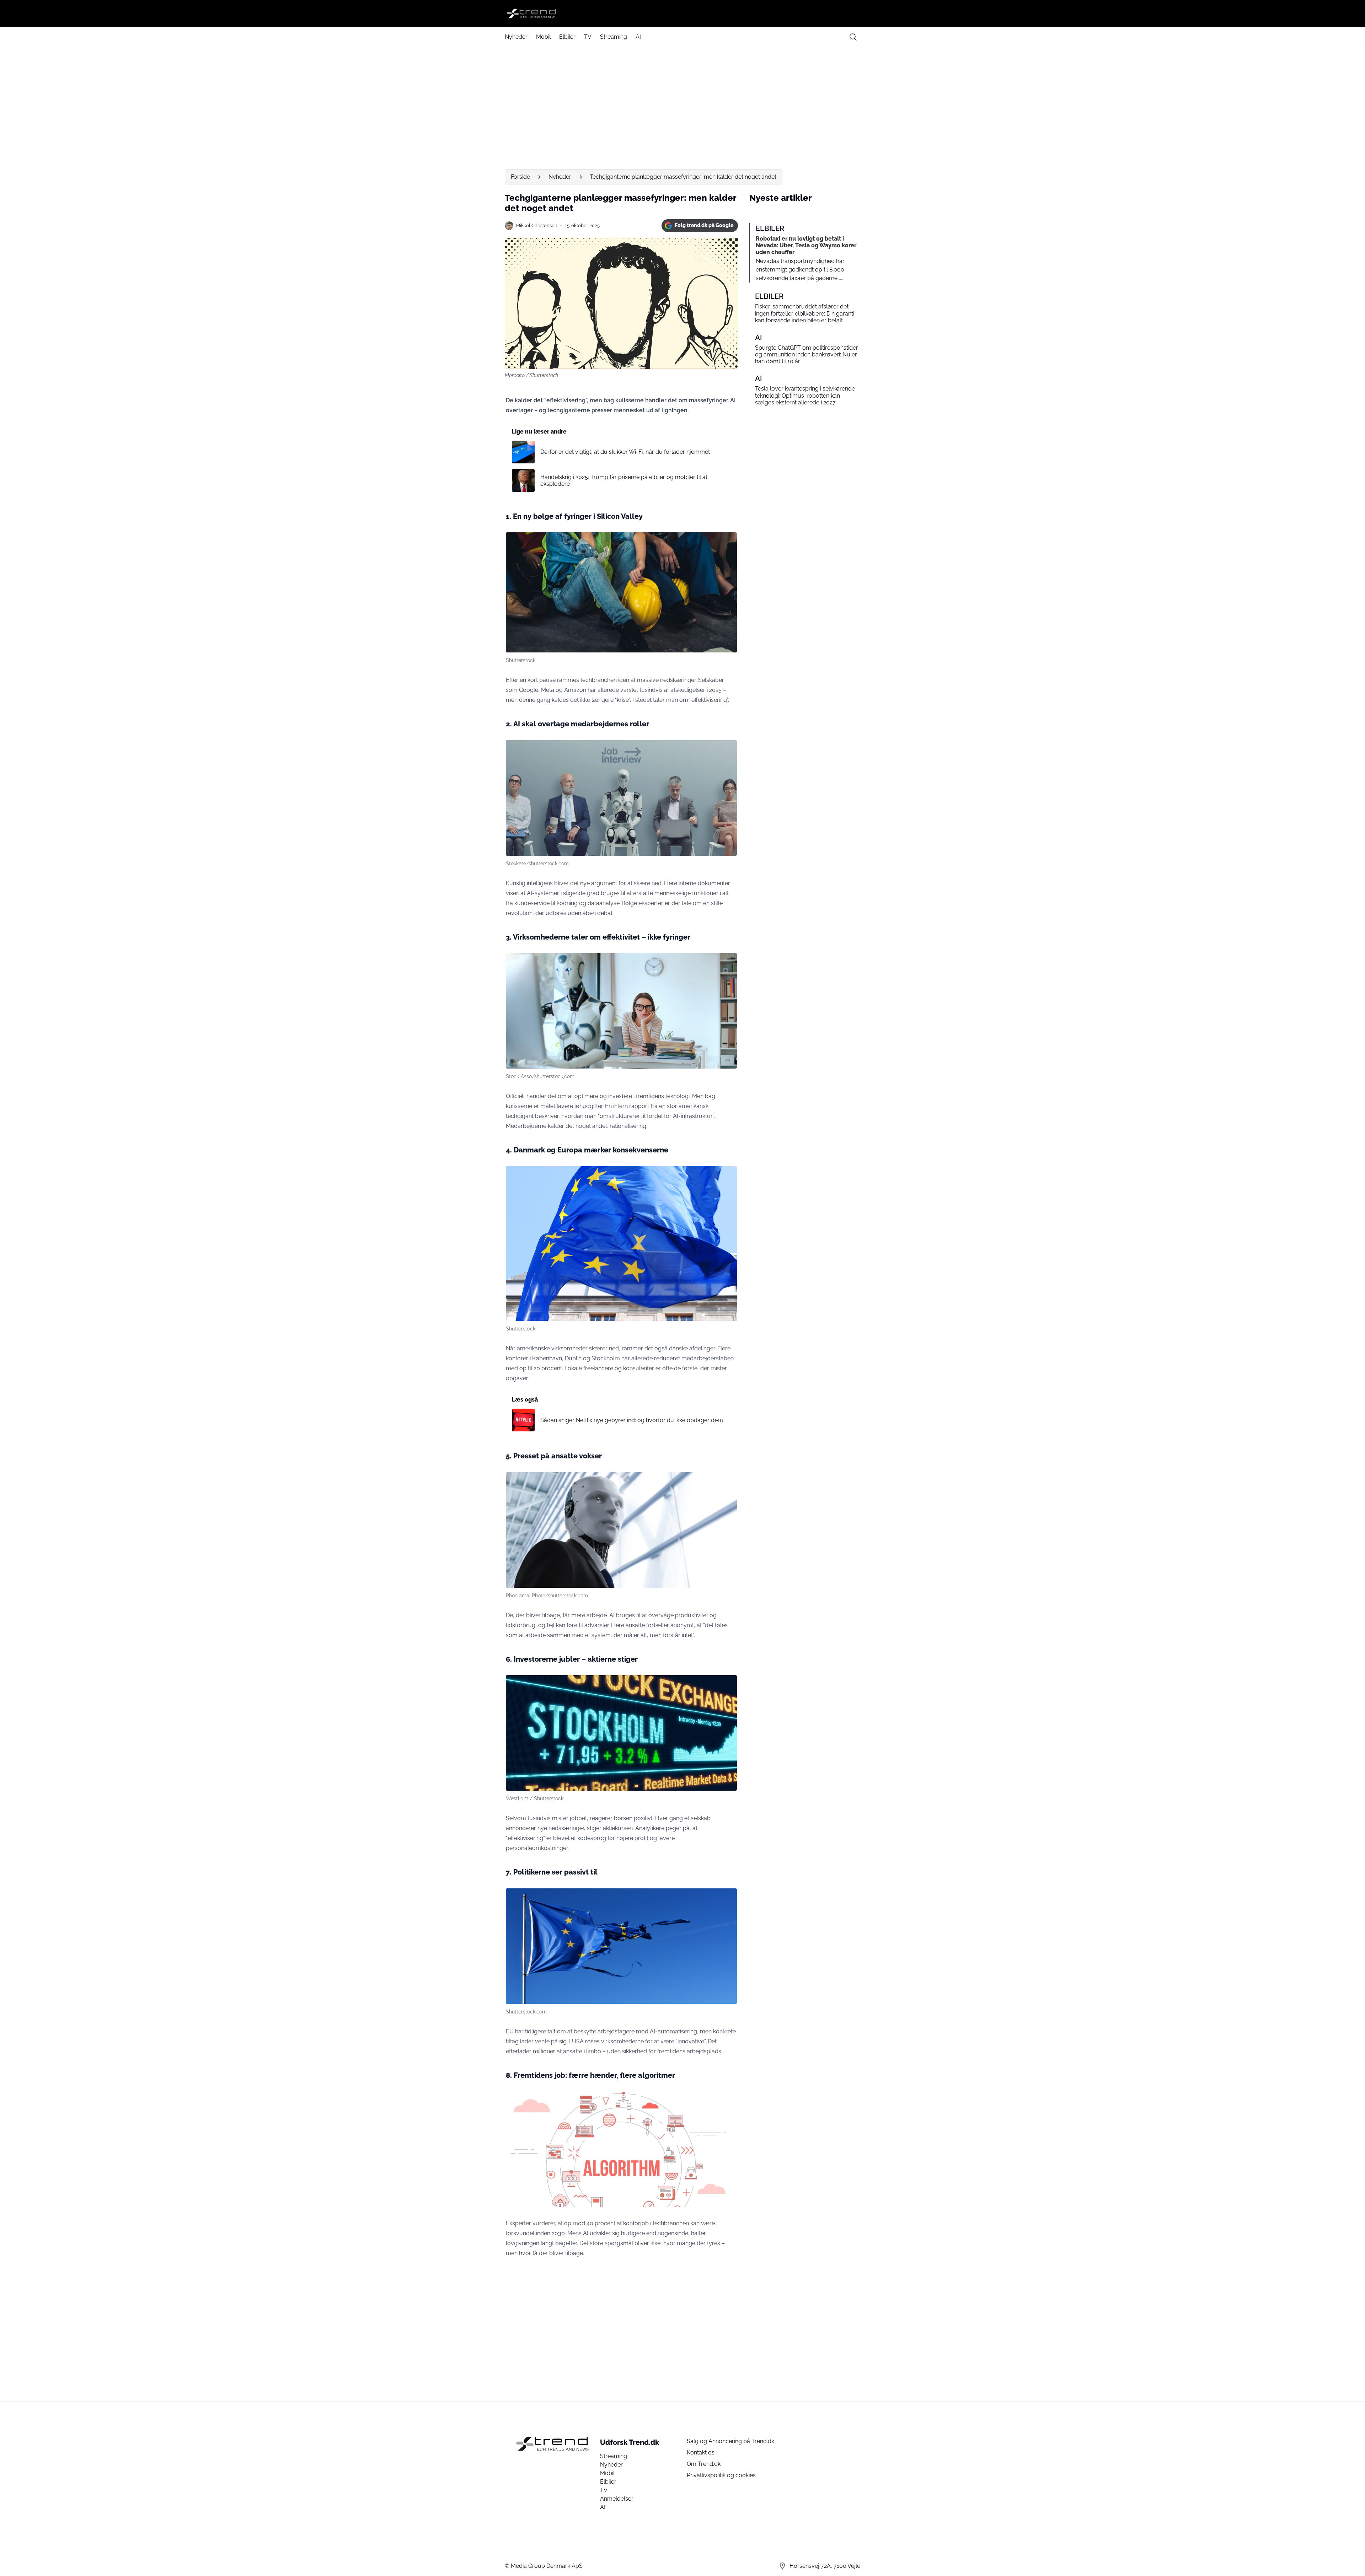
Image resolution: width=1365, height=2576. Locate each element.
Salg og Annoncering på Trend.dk (730, 2441)
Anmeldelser (617, 2499)
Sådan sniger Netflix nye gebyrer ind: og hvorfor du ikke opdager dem (632, 1420)
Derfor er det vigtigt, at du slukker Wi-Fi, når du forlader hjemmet (625, 452)
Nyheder (516, 37)
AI (638, 37)
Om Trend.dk (704, 2464)
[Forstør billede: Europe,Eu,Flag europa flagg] (728, 1176)
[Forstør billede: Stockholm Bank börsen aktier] (728, 1684)
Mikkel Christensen (537, 225)
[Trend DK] (682, 14)
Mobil (543, 37)
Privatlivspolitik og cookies (721, 2475)
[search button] (853, 37)
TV (588, 37)
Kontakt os (701, 2453)
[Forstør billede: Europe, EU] (728, 1898)
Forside (520, 177)
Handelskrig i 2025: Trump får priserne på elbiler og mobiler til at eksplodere (624, 480)
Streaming (614, 37)
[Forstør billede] (728, 542)
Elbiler (567, 37)
